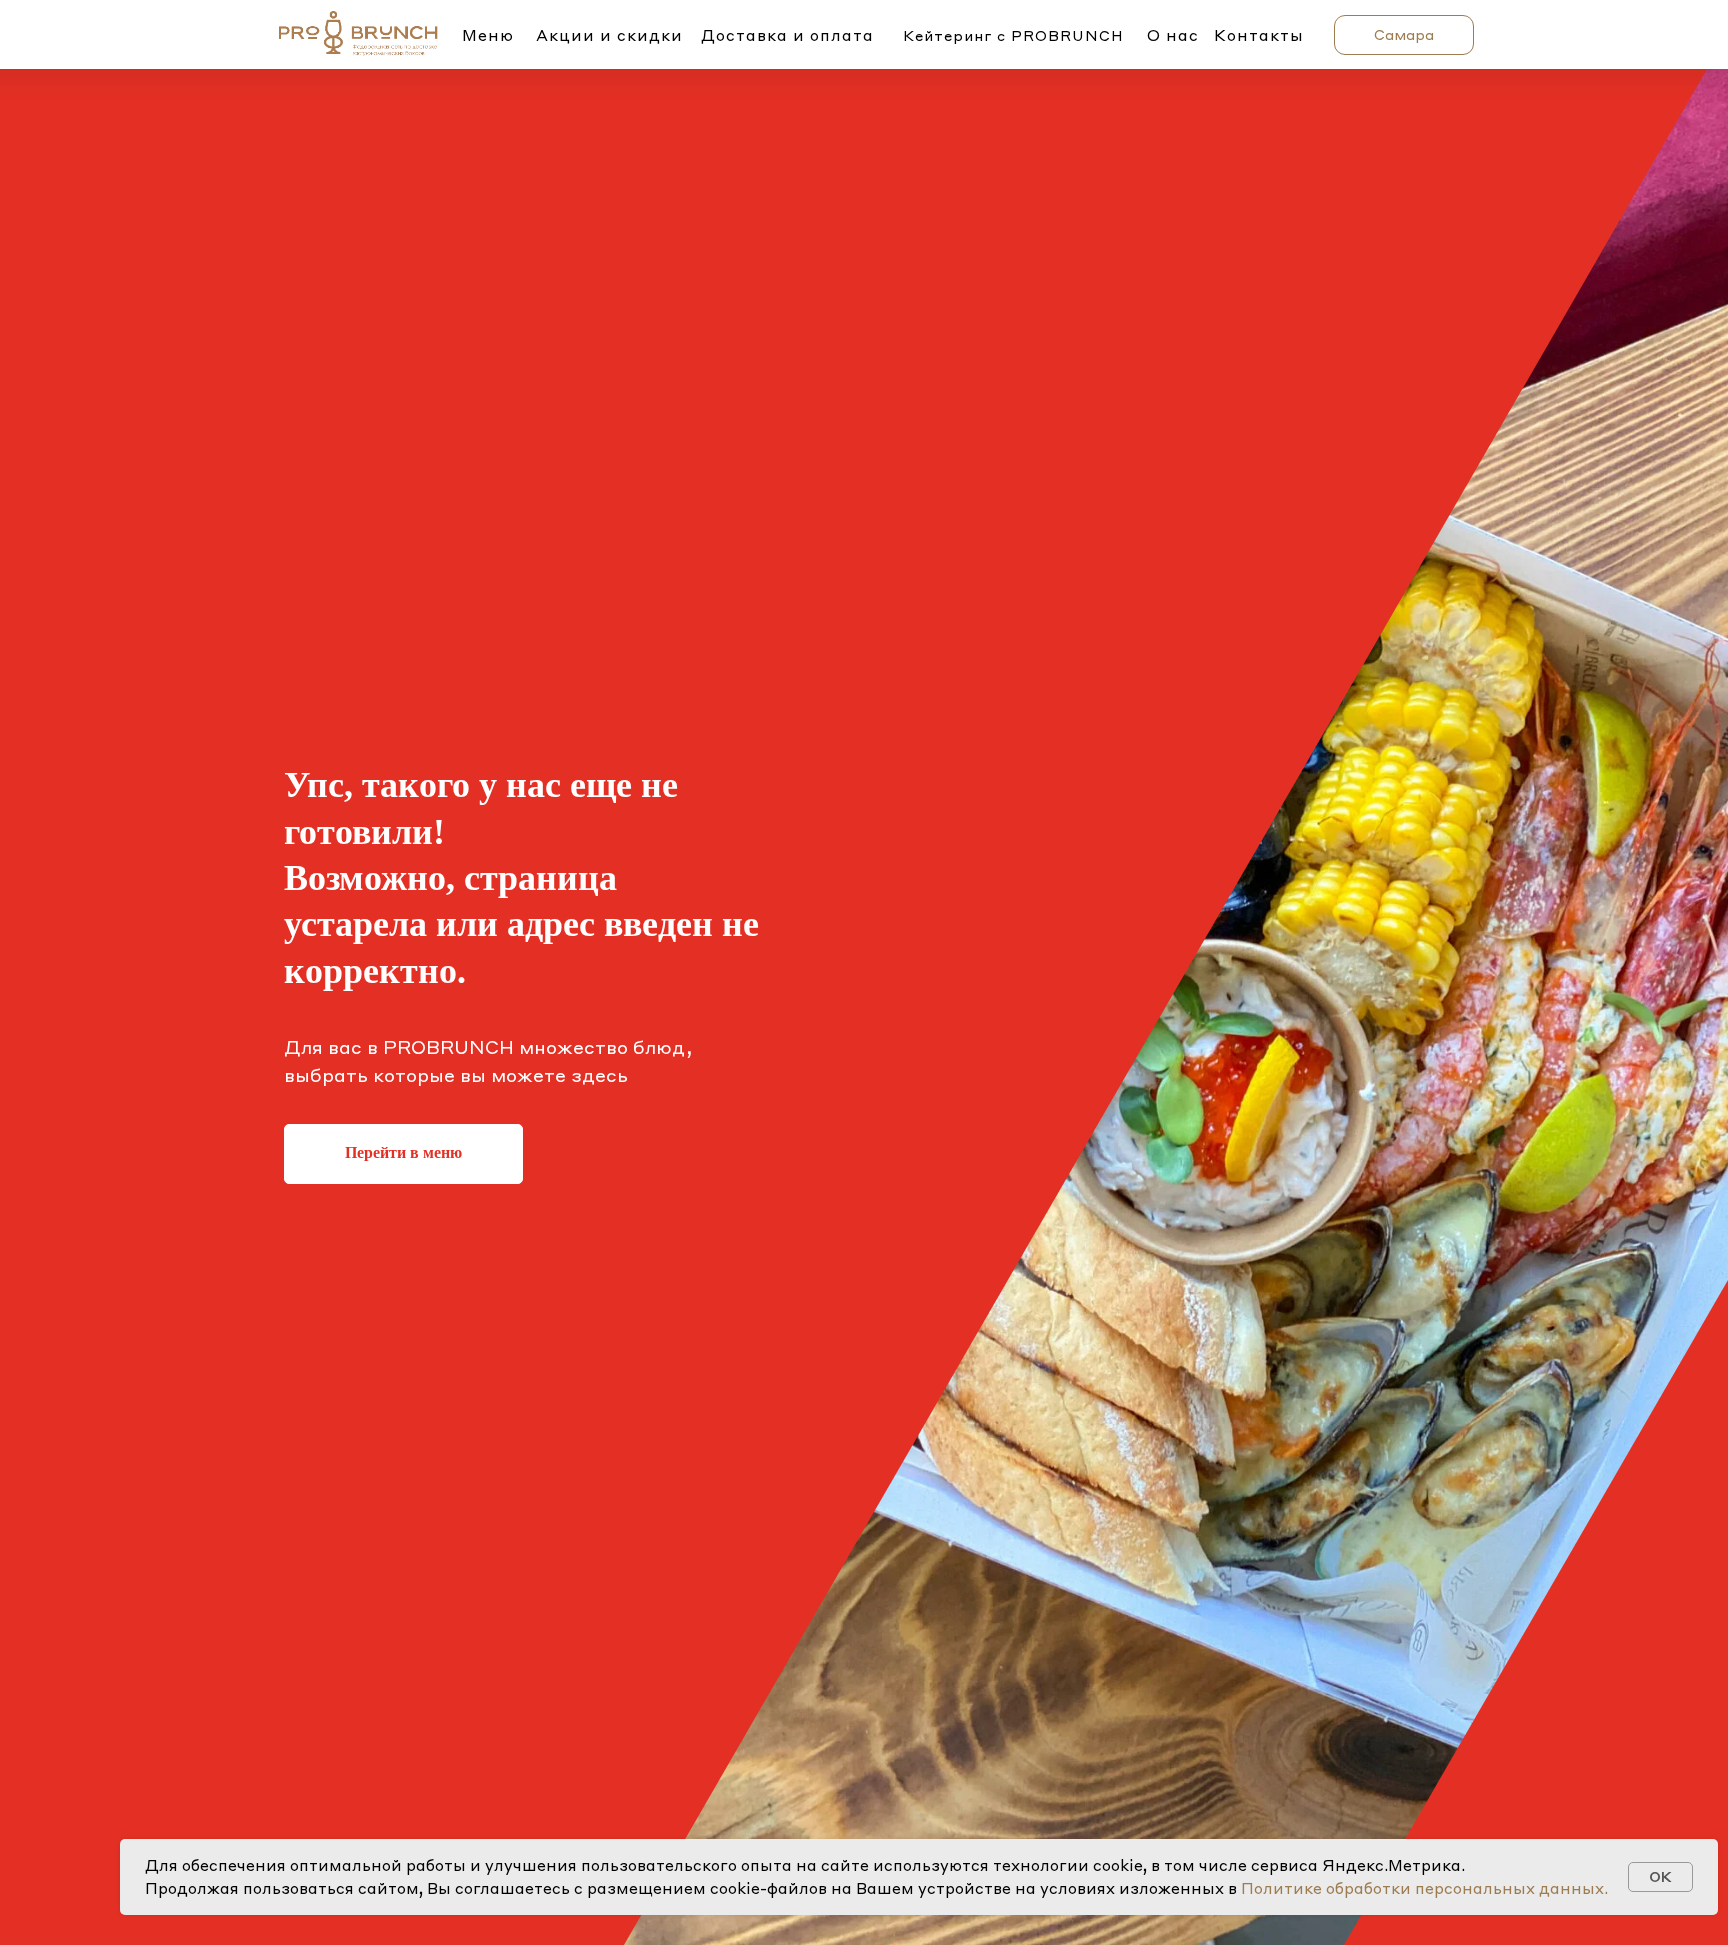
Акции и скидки (609, 35)
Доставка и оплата (787, 35)
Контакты (1259, 35)
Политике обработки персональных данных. (1424, 1888)
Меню (488, 35)
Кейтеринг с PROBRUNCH (1013, 35)
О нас (1173, 35)
